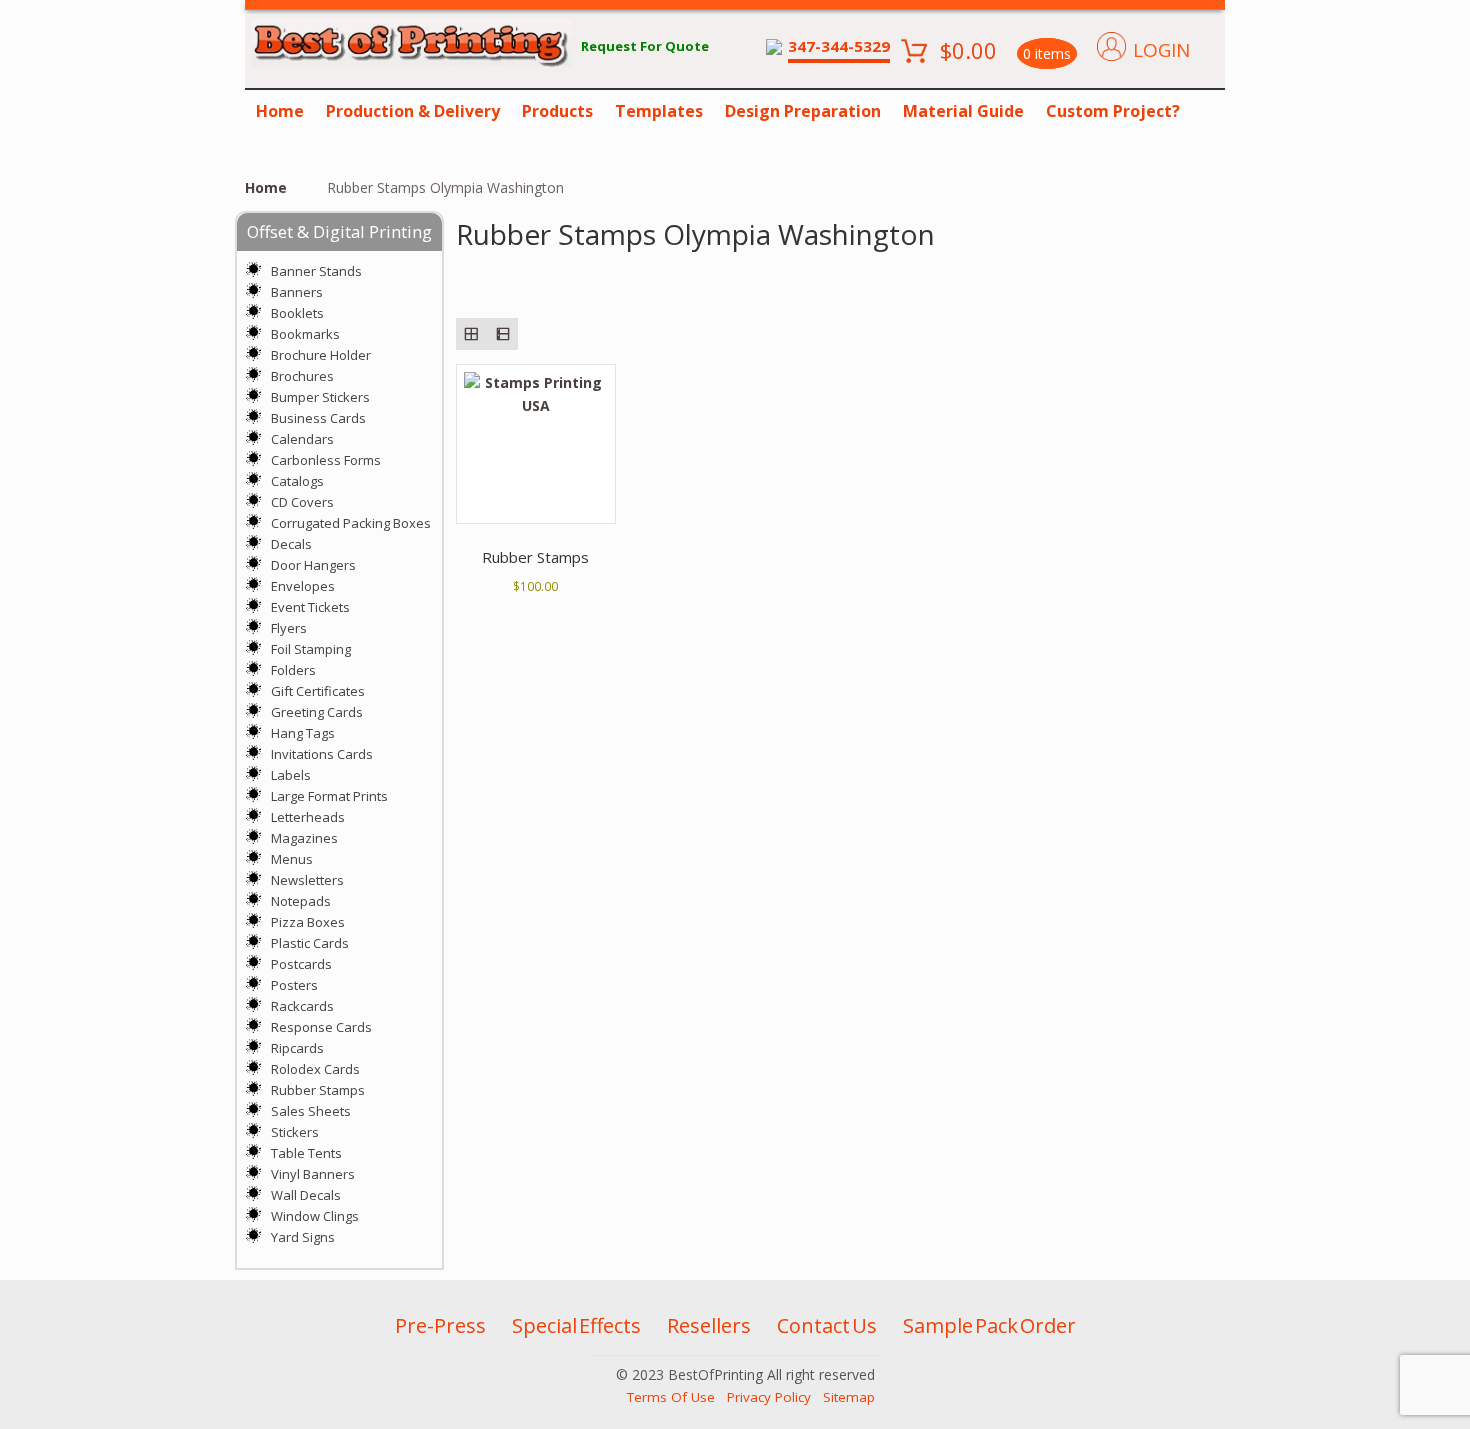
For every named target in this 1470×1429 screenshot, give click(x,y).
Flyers (289, 628)
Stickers (295, 1132)
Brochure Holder (321, 355)
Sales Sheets (311, 1111)
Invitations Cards (322, 754)
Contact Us (827, 1325)
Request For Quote (645, 46)
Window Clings (315, 1216)
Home (280, 111)
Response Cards (321, 1027)
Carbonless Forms (326, 460)
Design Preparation (803, 111)
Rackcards (302, 1006)
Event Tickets (310, 607)
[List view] (502, 333)
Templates (659, 111)
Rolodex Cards (315, 1069)
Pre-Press (440, 1325)
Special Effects (576, 1325)
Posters (294, 985)
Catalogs (297, 481)
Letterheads (308, 817)
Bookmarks (305, 334)
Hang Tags (303, 733)
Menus (292, 859)
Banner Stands (316, 271)
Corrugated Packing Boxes (351, 523)
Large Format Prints (329, 796)
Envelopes (303, 586)
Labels (291, 775)
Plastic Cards (310, 943)
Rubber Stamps (318, 1090)
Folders (293, 670)
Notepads (301, 901)
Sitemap (849, 1397)
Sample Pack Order (989, 1325)
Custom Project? (1113, 111)
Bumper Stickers (320, 397)
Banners (297, 292)
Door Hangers (313, 565)
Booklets (297, 313)
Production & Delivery (413, 111)
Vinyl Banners (313, 1174)
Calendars (302, 439)
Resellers (709, 1325)
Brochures (302, 376)
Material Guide (963, 111)
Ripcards (297, 1048)
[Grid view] (471, 333)
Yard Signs (303, 1237)
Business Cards (318, 418)
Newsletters (307, 880)
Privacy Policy (769, 1397)
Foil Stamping (311, 649)
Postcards (301, 964)
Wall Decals (306, 1195)
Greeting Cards (317, 712)
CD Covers (302, 502)
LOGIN (1161, 50)
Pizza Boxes (308, 922)
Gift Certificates (318, 691)
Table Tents (306, 1153)
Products (557, 111)
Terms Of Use (671, 1397)
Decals (291, 544)
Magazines (304, 838)
